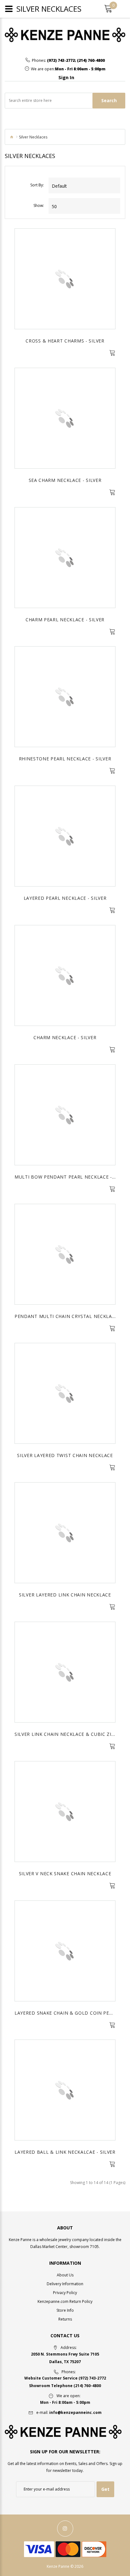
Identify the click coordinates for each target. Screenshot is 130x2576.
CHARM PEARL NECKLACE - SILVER (65, 620)
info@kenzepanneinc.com (75, 2412)
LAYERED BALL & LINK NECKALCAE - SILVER (65, 2152)
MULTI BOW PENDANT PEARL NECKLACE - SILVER (72, 1177)
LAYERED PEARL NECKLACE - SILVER (65, 898)
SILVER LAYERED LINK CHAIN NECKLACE (65, 1595)
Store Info (65, 2310)
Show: (39, 205)
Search (109, 100)
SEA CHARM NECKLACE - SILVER (65, 480)
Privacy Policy (65, 2293)
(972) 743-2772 (61, 61)
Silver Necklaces (33, 137)
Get (105, 2489)
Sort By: (37, 185)
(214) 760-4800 (91, 61)
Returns (65, 2319)
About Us (65, 2275)
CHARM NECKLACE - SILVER (65, 1037)
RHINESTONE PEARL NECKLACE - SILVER (65, 759)
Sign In (66, 77)
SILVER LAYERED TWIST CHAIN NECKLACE (65, 1455)
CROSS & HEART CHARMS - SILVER (65, 341)
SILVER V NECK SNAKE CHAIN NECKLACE (65, 1873)
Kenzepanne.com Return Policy (65, 2301)
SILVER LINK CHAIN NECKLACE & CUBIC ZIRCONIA (72, 1734)
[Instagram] (65, 2529)
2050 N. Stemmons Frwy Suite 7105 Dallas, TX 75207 (65, 2358)
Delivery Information (65, 2284)
